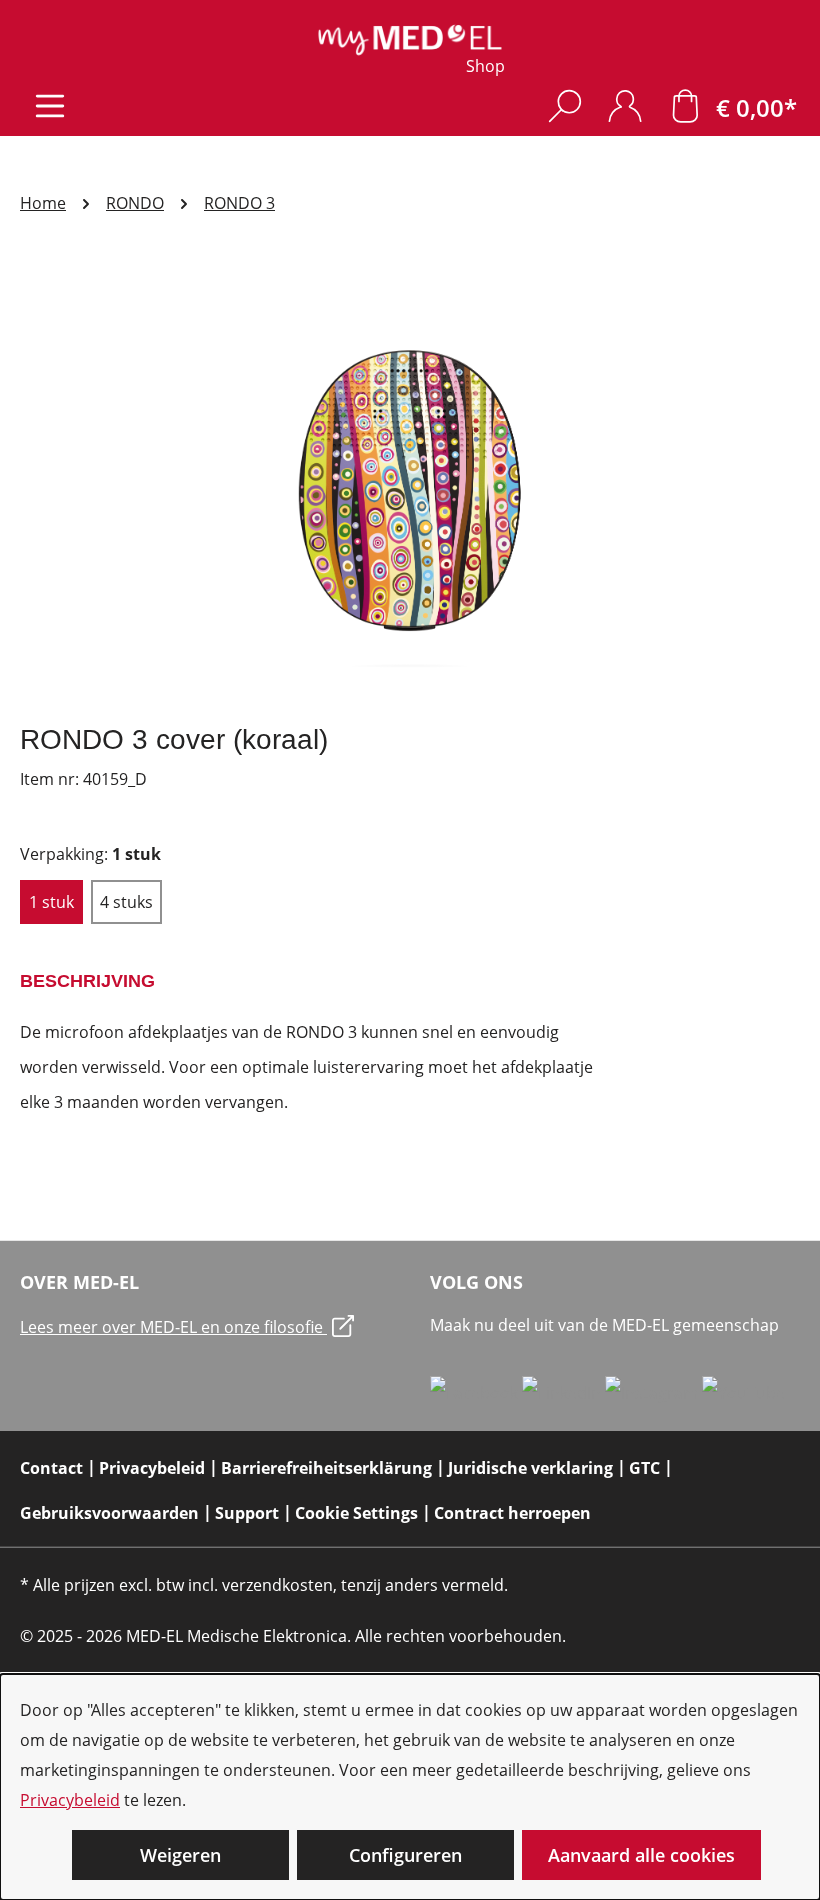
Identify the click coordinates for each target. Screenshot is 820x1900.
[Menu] (50, 105)
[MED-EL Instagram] (653, 1392)
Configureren (405, 1855)
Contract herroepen (512, 1513)
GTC (644, 1468)
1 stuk (51, 902)
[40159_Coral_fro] (409, 491)
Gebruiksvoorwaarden (109, 1513)
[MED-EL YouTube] (743, 1392)
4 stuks (126, 902)
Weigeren (180, 1855)
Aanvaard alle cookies (641, 1855)
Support (247, 1513)
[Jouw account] (625, 105)
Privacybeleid (70, 1800)
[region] (410, 491)
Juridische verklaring (530, 1468)
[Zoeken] (565, 105)
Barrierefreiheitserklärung (326, 1468)
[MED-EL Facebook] (476, 1392)
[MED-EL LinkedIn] (563, 1392)
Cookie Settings (356, 1513)
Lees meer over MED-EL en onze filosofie (173, 1327)
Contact (51, 1468)
